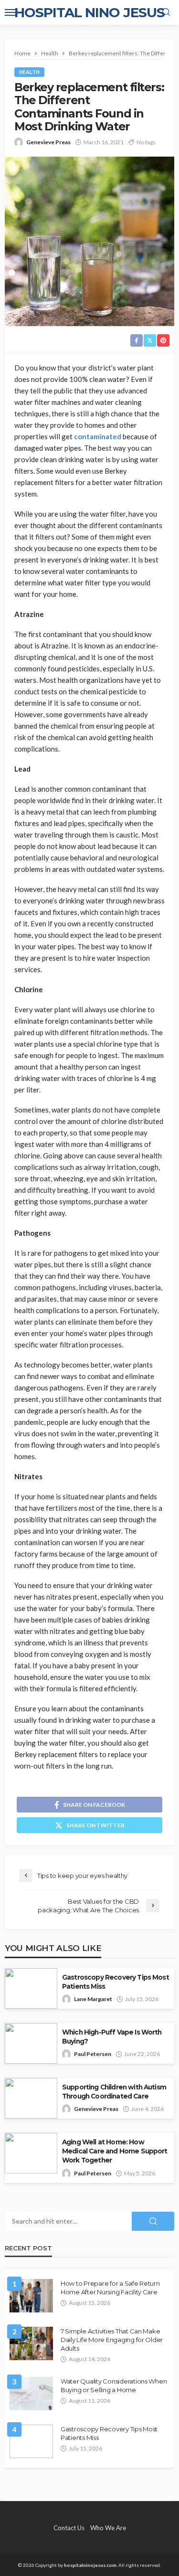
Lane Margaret (93, 1999)
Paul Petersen (93, 2054)
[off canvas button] (11, 12)
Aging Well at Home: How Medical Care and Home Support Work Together (115, 2151)
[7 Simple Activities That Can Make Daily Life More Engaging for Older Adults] (31, 2343)
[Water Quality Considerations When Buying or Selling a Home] (31, 2394)
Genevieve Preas (48, 142)
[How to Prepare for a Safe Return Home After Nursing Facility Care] (31, 2296)
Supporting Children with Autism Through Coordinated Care (114, 2092)
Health (29, 72)
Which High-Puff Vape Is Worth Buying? (112, 2037)
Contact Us (69, 2528)
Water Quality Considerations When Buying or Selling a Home (114, 2385)
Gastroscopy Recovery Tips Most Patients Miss (116, 1982)
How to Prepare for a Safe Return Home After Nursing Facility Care (110, 2288)
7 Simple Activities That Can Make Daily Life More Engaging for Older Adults (112, 2340)
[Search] (166, 12)
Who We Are (108, 2528)
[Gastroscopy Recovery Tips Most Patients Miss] (31, 2441)
